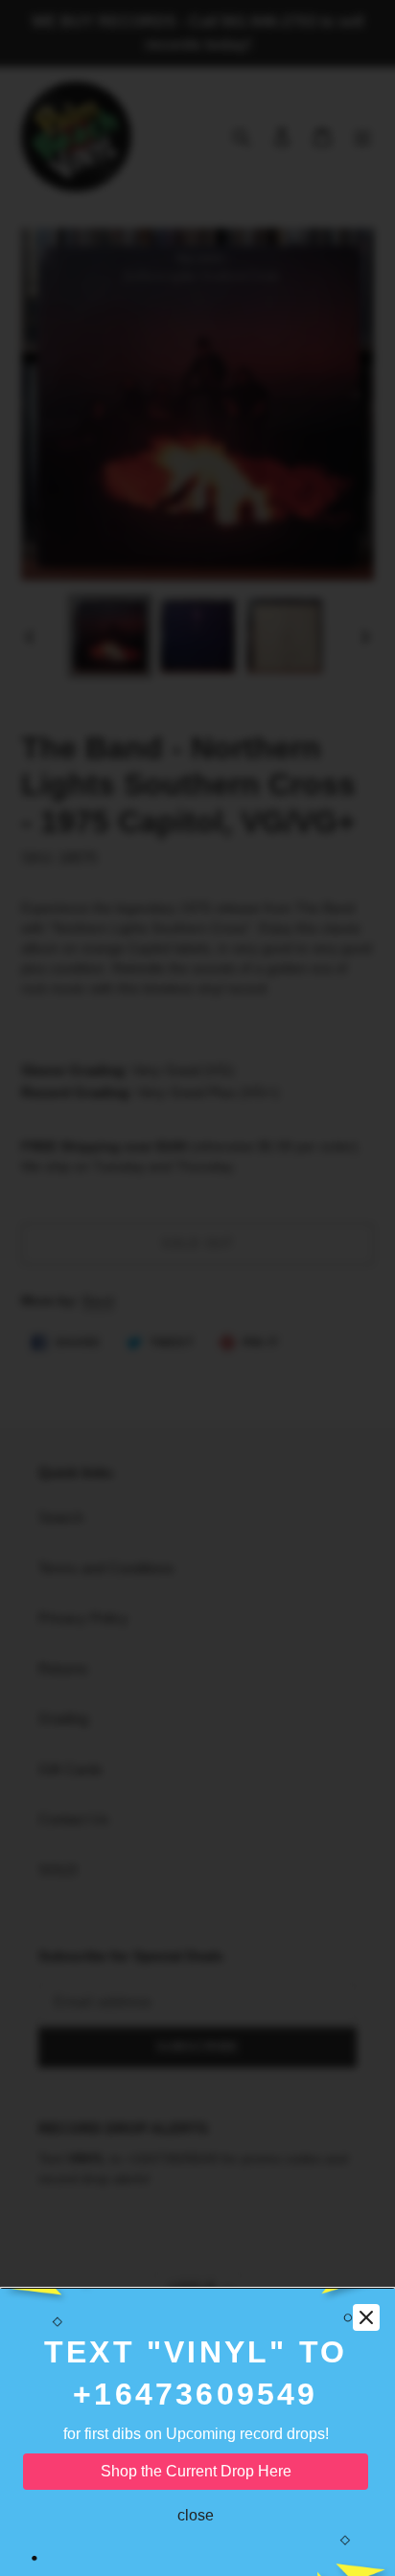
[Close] (366, 2317)
